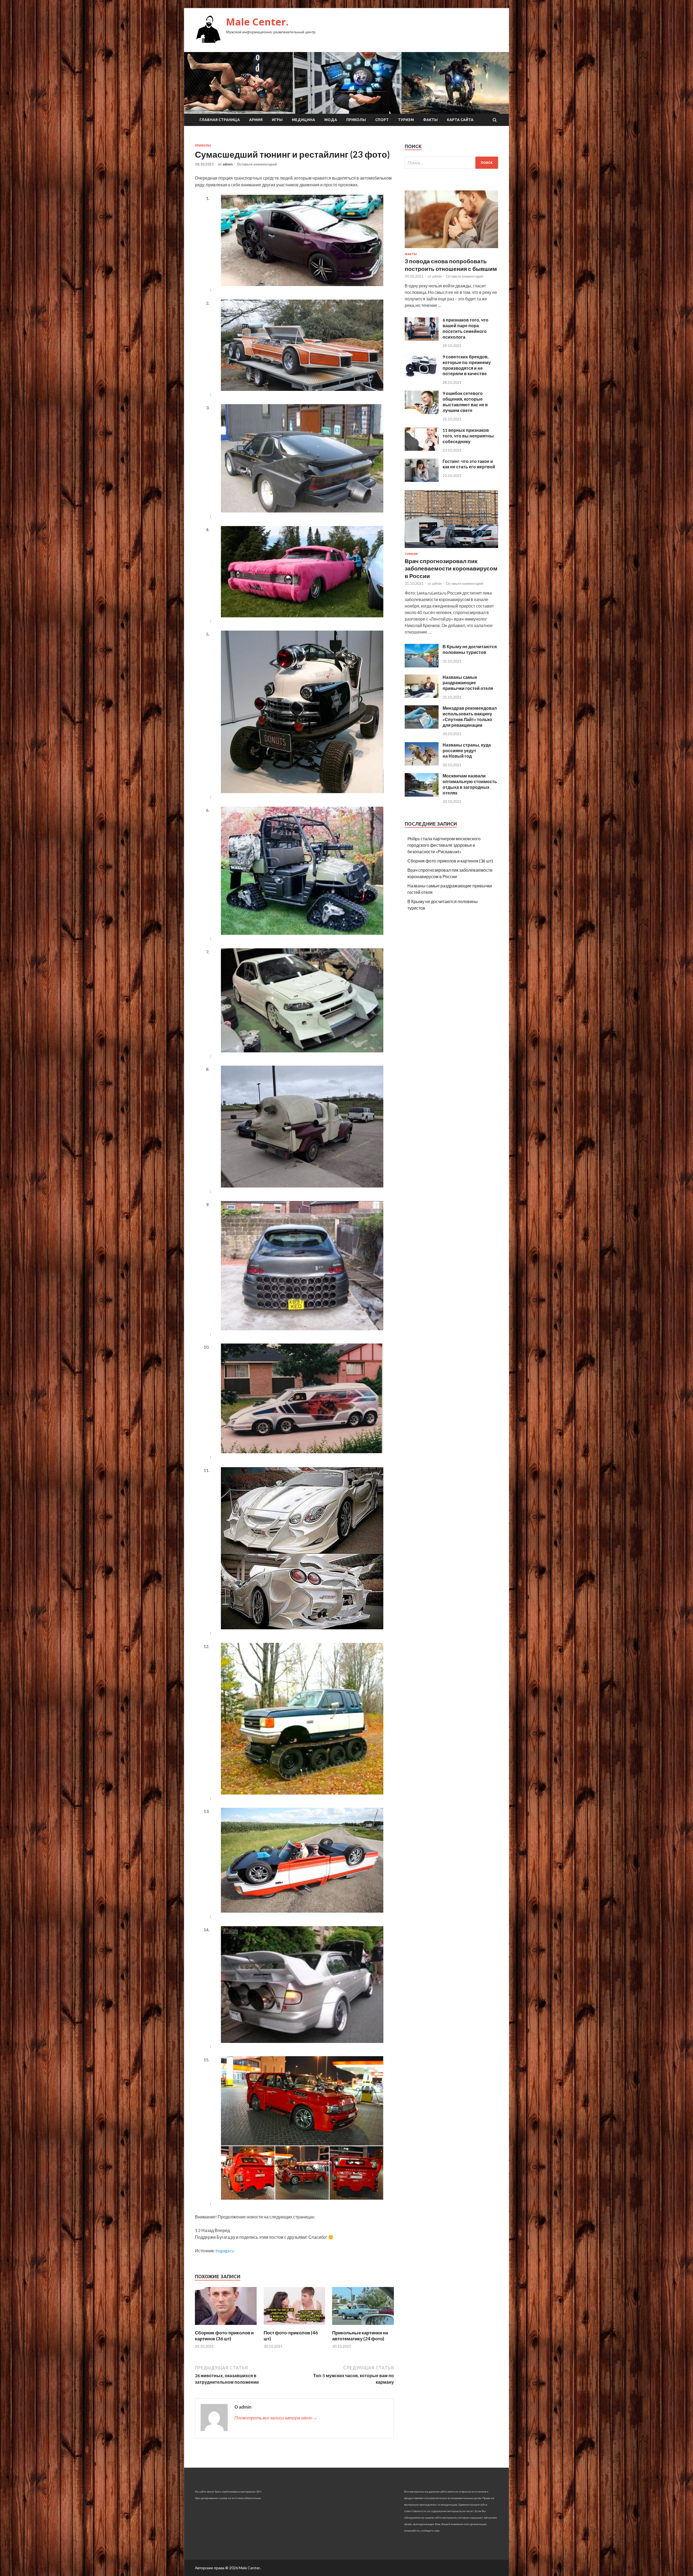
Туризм (406, 120)
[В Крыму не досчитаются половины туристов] (422, 666)
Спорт (382, 120)
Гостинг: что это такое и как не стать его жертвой (469, 464)
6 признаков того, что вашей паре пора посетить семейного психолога (465, 328)
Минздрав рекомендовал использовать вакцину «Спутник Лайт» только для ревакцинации (470, 716)
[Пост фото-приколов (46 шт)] (295, 2326)
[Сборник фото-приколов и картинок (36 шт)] (226, 2326)
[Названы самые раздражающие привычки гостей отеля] (422, 696)
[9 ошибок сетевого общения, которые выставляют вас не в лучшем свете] (422, 412)
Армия (256, 120)
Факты (430, 120)
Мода (331, 120)
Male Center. (257, 22)
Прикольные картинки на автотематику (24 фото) (360, 2336)
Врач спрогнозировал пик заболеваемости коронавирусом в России (451, 568)
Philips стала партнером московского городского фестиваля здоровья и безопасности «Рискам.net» (444, 845)
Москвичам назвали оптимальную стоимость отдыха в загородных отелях (470, 784)
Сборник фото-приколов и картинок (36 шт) (224, 2336)
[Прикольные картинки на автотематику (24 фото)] (363, 2326)
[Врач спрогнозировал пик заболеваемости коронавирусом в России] (451, 549)
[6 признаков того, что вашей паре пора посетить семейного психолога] (422, 339)
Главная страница (220, 120)
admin (228, 164)
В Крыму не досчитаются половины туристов (470, 649)
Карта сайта (460, 120)
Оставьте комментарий (257, 164)
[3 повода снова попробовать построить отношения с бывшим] (451, 249)
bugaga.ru (225, 2251)
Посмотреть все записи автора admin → (276, 2418)
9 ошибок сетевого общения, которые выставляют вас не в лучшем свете (465, 402)
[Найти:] (451, 163)
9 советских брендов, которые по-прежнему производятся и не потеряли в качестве (467, 365)
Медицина (303, 120)
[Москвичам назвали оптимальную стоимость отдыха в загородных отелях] (422, 795)
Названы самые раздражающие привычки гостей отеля (468, 683)
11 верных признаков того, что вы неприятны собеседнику (468, 436)
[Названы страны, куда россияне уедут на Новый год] (422, 764)
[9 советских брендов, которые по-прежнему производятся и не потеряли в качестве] (422, 376)
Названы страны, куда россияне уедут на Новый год (467, 750)
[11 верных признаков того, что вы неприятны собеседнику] (422, 449)
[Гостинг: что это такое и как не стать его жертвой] (422, 480)
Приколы (356, 120)
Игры (277, 120)
